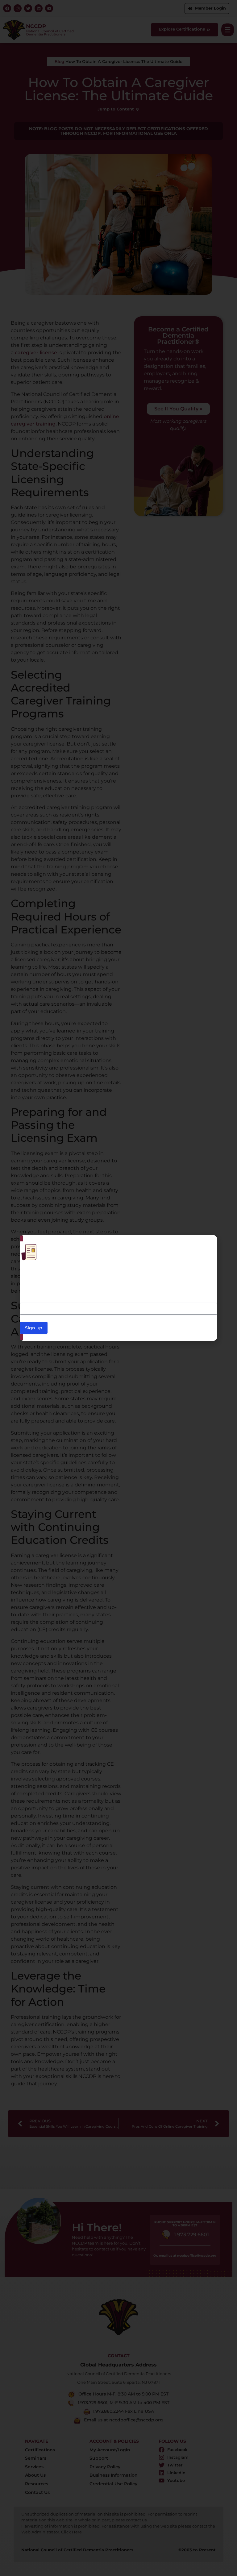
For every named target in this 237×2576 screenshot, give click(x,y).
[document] (118, 1288)
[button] (209, 1243)
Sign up (34, 1328)
